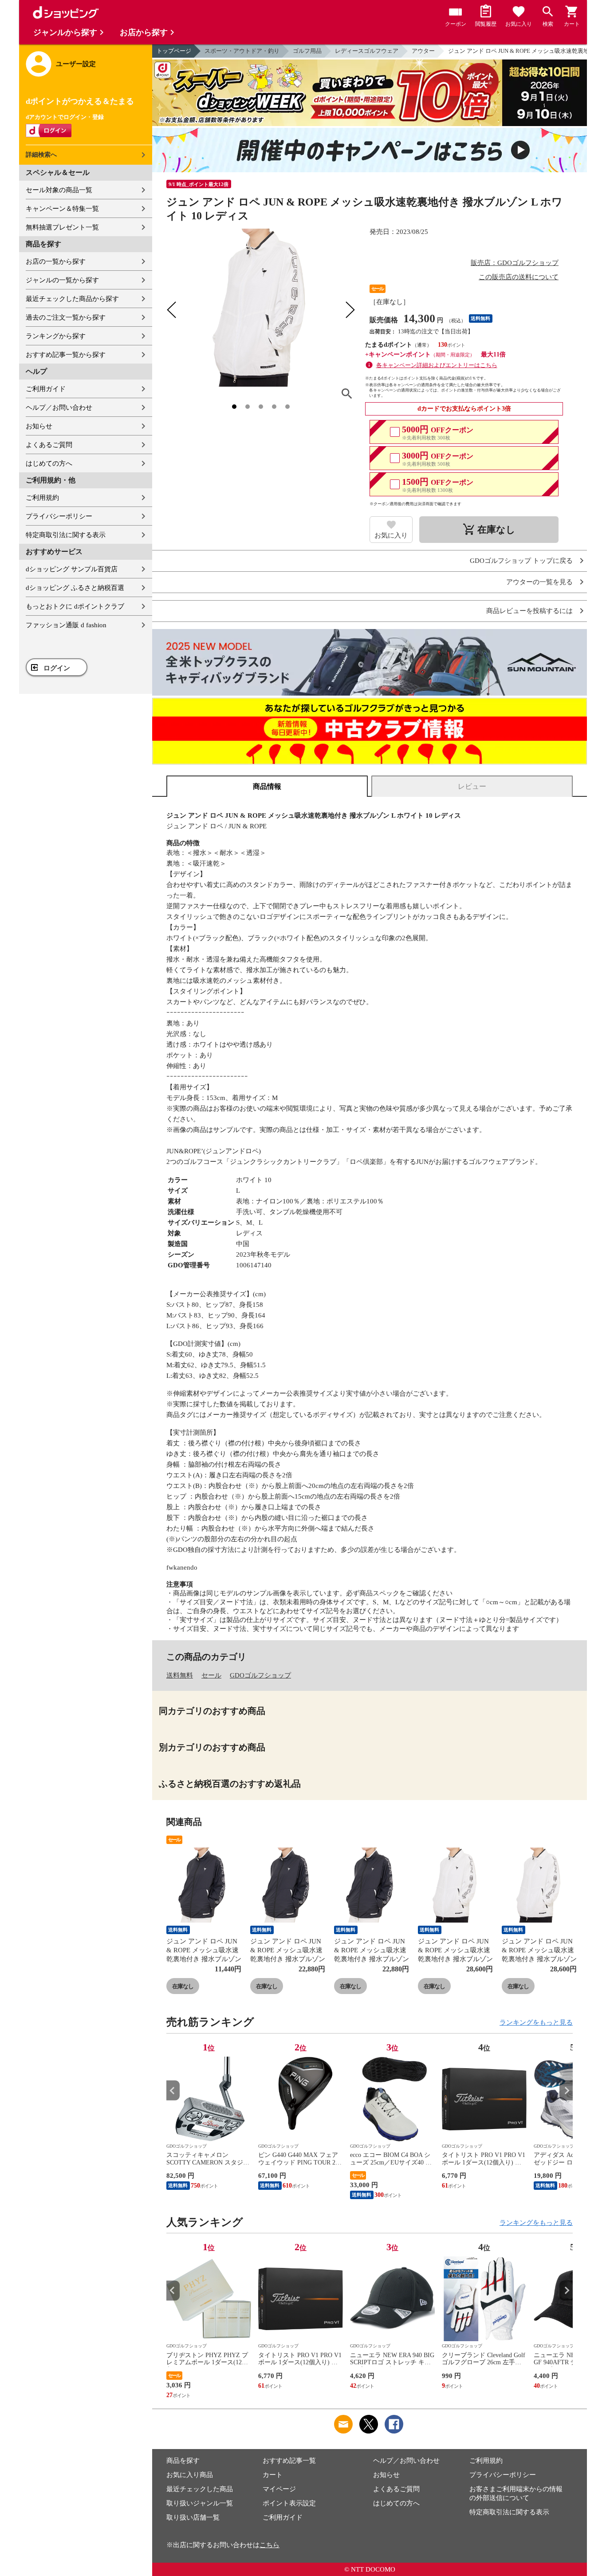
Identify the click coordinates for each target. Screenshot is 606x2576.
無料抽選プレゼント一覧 (62, 227)
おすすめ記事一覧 (289, 2461)
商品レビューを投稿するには (529, 611)
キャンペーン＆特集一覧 (62, 209)
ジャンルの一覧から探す (62, 280)
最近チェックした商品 (200, 2489)
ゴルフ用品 (307, 51)
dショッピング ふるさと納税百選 (75, 588)
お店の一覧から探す (56, 261)
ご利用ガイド (46, 389)
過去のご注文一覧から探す (66, 317)
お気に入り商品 (190, 2475)
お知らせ (39, 426)
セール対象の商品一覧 (59, 190)
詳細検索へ (41, 155)
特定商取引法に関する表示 (66, 535)
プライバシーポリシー (59, 516)
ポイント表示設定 (289, 2503)
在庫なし (183, 1986)
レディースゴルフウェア (367, 51)
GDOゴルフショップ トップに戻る (521, 561)
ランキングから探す (56, 336)
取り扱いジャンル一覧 (200, 2503)
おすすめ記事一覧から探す (66, 355)
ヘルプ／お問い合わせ (59, 408)
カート (273, 2475)
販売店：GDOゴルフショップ (515, 263)
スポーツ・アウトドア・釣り (242, 51)
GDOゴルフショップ (260, 1675)
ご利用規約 (42, 498)
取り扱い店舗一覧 (193, 2517)
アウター (423, 51)
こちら (270, 2545)
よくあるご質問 (49, 445)
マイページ (279, 2489)
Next (566, 2091)
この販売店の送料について (519, 277)
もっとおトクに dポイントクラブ (75, 606)
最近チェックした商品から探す (72, 299)
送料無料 (180, 1675)
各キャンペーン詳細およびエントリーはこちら (437, 365)
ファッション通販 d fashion (66, 625)
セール (211, 1675)
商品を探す (183, 2461)
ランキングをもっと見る (536, 2022)
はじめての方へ (49, 463)
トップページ (174, 51)
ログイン (57, 668)
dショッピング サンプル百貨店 (72, 569)
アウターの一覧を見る (539, 582)
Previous (173, 2091)
